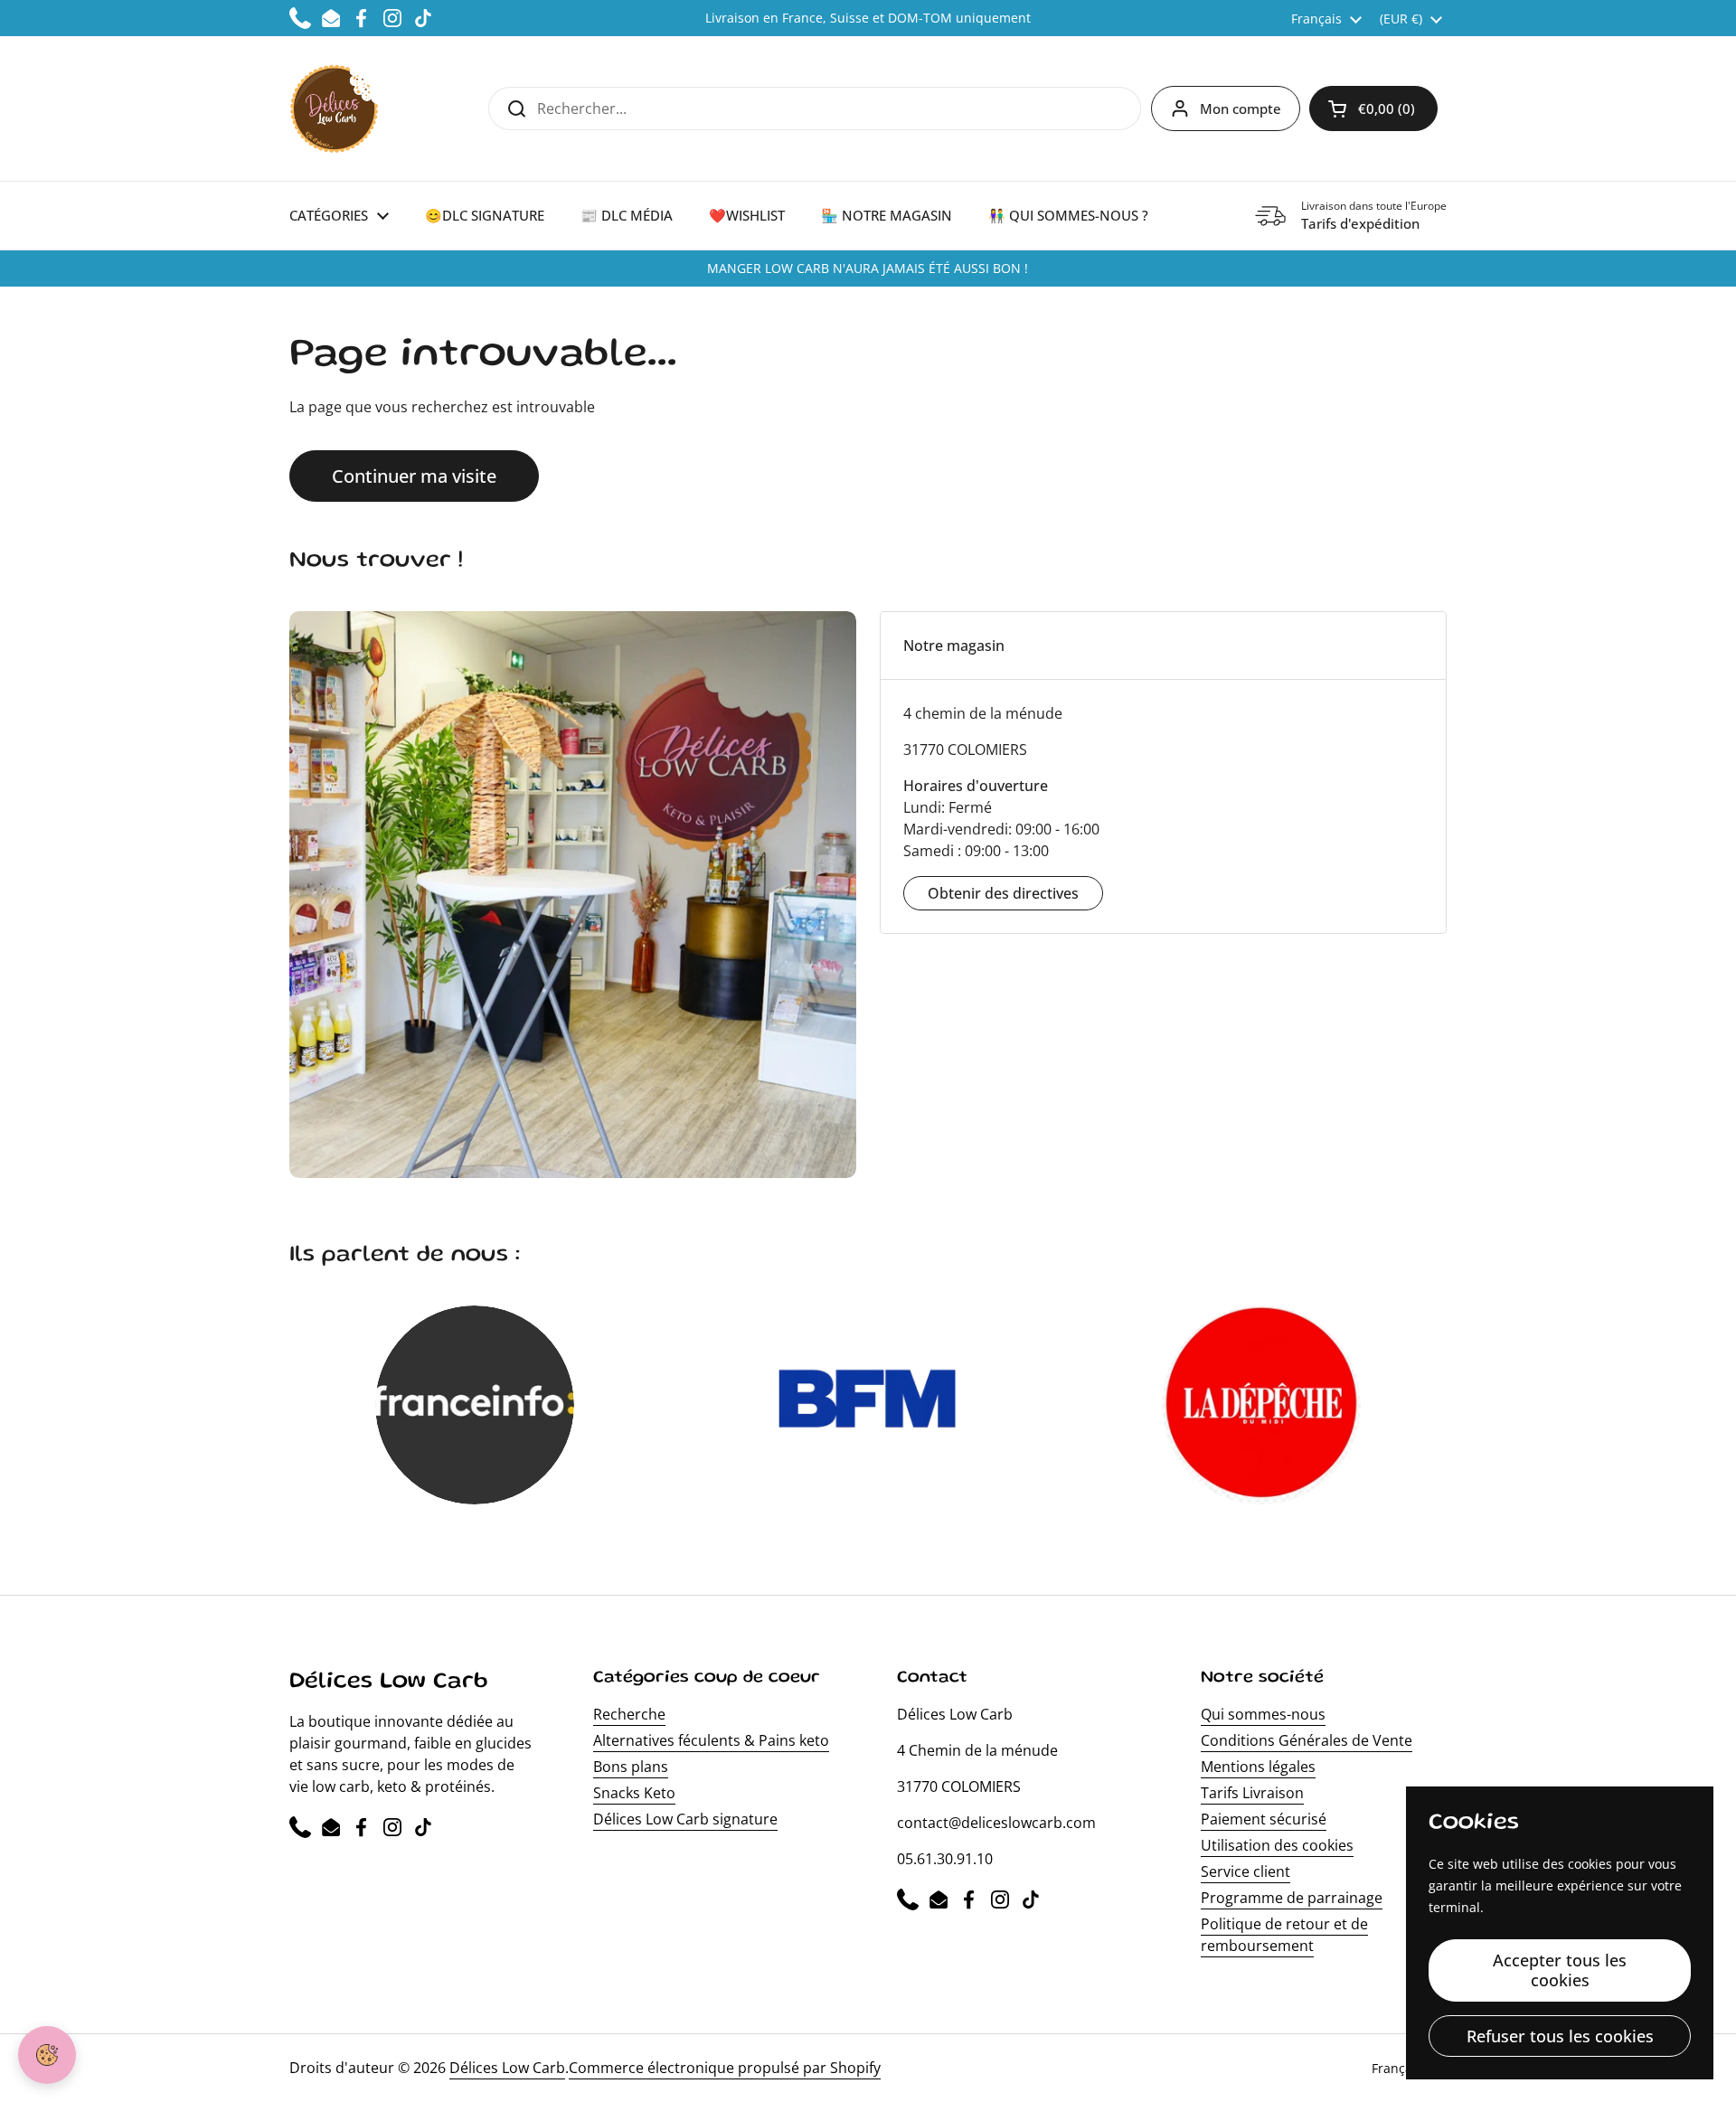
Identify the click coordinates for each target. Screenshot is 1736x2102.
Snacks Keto (634, 1793)
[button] (1373, 108)
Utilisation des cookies (1277, 1845)
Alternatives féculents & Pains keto (711, 1740)
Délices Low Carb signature (685, 1819)
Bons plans (631, 1767)
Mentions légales (1258, 1767)
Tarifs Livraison (1252, 1793)
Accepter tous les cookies (1560, 1970)
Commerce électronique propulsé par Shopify (725, 2068)
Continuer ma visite (414, 476)
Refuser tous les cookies (1560, 2036)
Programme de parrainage (1292, 1898)
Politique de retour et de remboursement (1284, 1935)
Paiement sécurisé (1264, 1819)
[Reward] (47, 2055)
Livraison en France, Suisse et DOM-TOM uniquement (868, 18)
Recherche (629, 1714)
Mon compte (1241, 108)
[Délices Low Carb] (334, 108)
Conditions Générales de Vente (1307, 1740)
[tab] (1163, 646)
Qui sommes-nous (1263, 1714)
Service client (1245, 1871)
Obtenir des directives (1003, 893)
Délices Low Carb (507, 2068)
